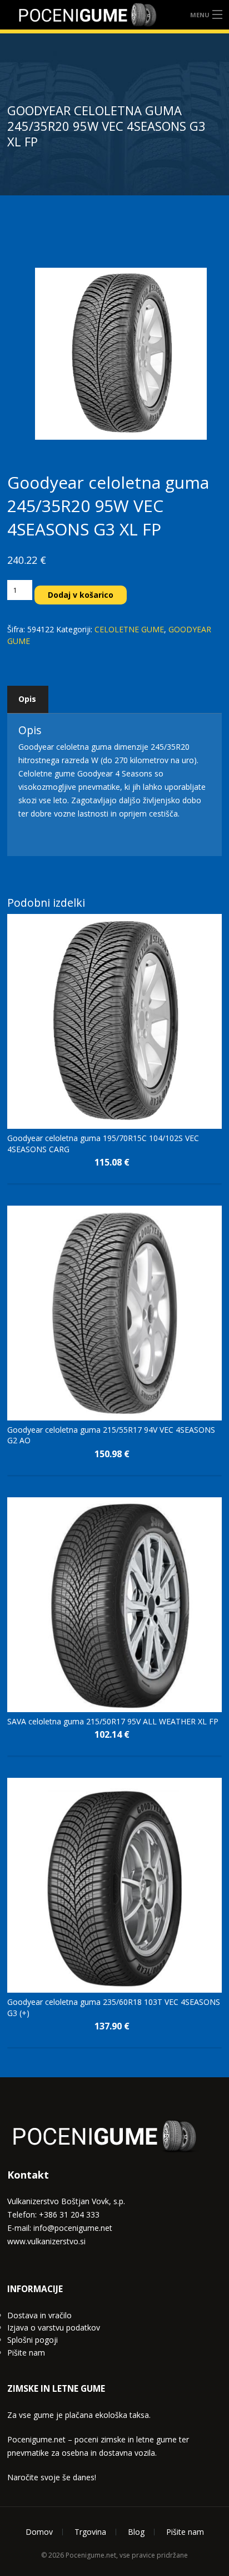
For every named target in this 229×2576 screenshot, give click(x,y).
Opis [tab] (27, 699)
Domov (39, 2532)
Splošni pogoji (33, 2340)
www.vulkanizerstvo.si (46, 2241)
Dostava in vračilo (39, 2315)
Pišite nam (26, 2353)
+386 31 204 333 (69, 2214)
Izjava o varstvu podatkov (54, 2327)
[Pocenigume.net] (88, 15)
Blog (136, 2532)
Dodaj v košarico (81, 595)
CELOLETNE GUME (129, 629)
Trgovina (90, 2532)
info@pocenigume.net (73, 2228)
